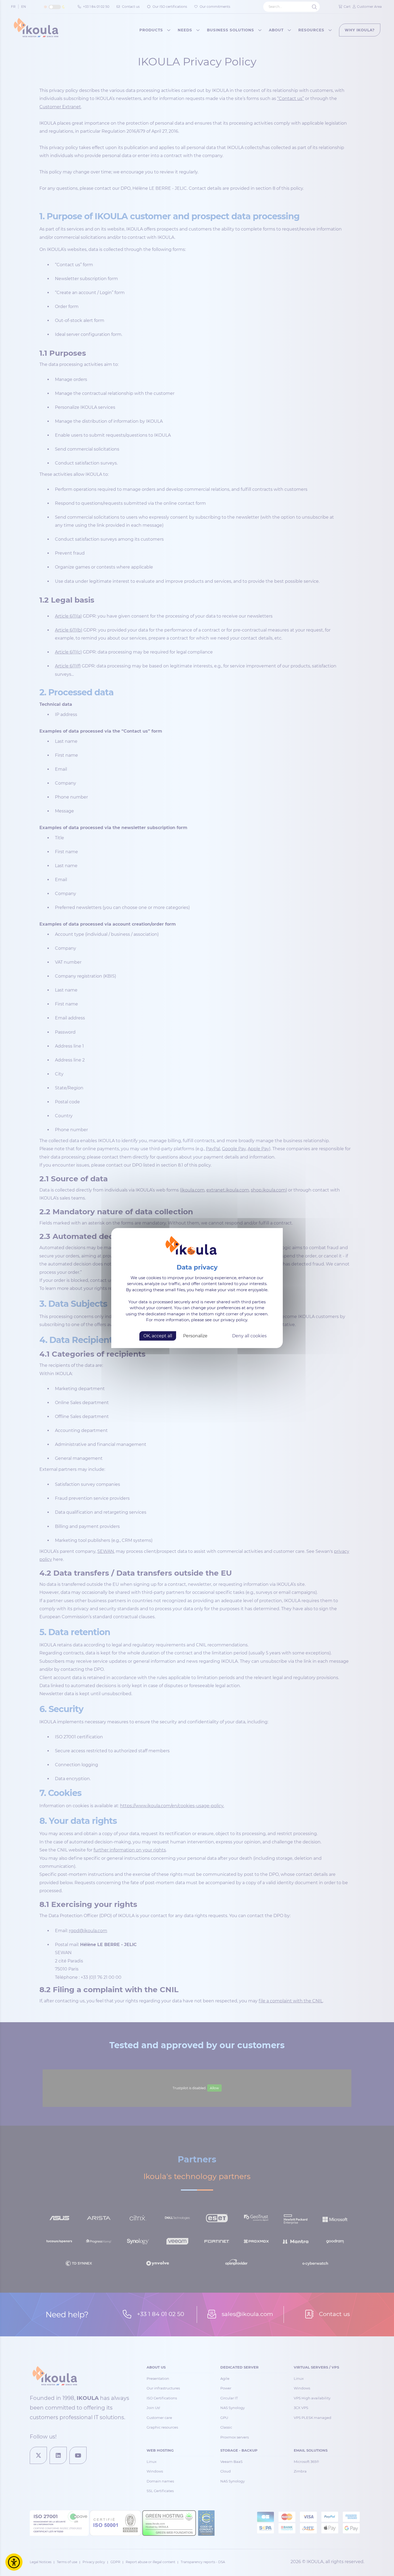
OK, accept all (158, 1336)
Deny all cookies (249, 1336)
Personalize (195, 1336)
